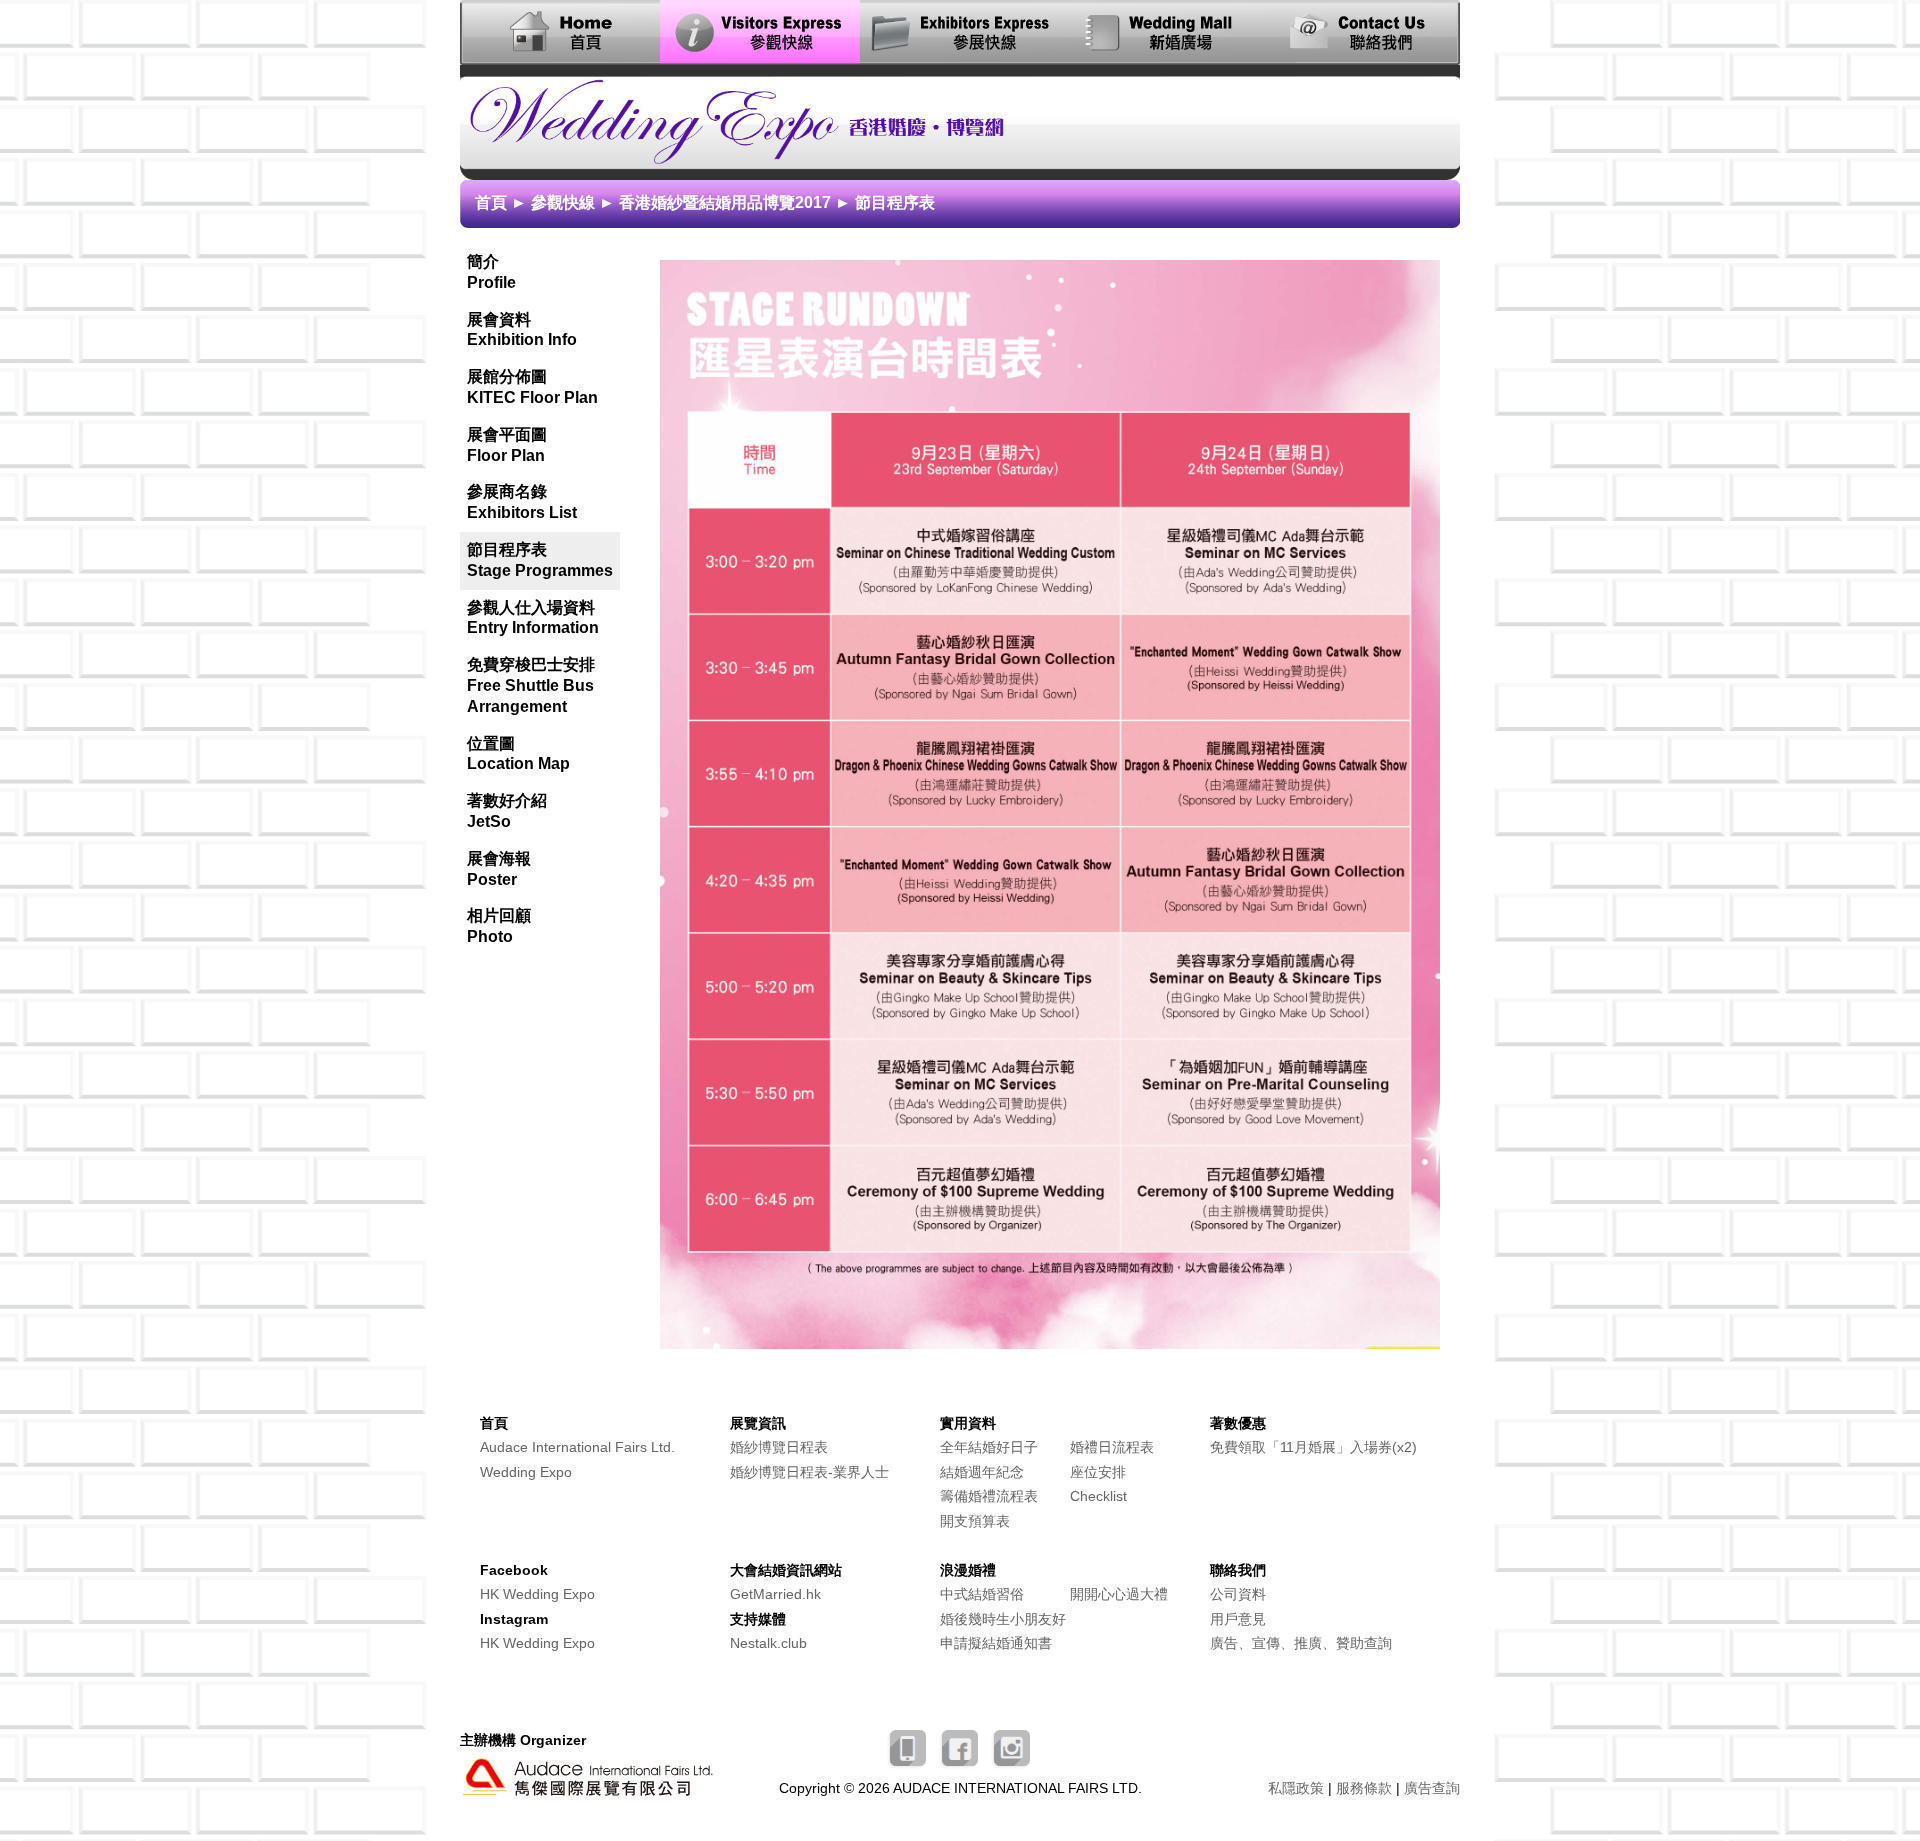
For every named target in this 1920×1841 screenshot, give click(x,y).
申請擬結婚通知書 (996, 1643)
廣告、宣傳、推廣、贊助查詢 (1301, 1643)
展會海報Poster (499, 869)
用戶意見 (1238, 1619)
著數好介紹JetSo (507, 811)
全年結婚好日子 (989, 1447)
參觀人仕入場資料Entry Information (533, 618)
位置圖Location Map (518, 754)
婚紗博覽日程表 (779, 1447)
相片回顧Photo (499, 926)
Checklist (1098, 1496)
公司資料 (1238, 1594)
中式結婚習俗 (982, 1594)
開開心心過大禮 (1119, 1594)
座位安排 (1098, 1472)
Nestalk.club (768, 1643)
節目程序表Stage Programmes (540, 560)
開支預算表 (975, 1521)
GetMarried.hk (775, 1594)
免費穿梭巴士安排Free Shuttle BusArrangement (531, 685)
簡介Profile (491, 272)
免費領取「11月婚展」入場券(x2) (1313, 1447)
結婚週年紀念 (982, 1472)
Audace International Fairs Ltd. (577, 1447)
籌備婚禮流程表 (989, 1496)
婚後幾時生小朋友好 (1003, 1619)
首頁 (491, 202)
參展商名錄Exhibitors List (522, 502)
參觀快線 (563, 202)
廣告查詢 (1432, 1788)
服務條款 (1364, 1788)
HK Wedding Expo (537, 1594)
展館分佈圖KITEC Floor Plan (532, 387)
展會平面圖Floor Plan (507, 445)
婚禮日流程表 (1112, 1447)
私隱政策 (1296, 1788)
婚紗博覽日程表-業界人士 (809, 1472)
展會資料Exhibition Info (522, 330)
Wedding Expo (526, 1472)
